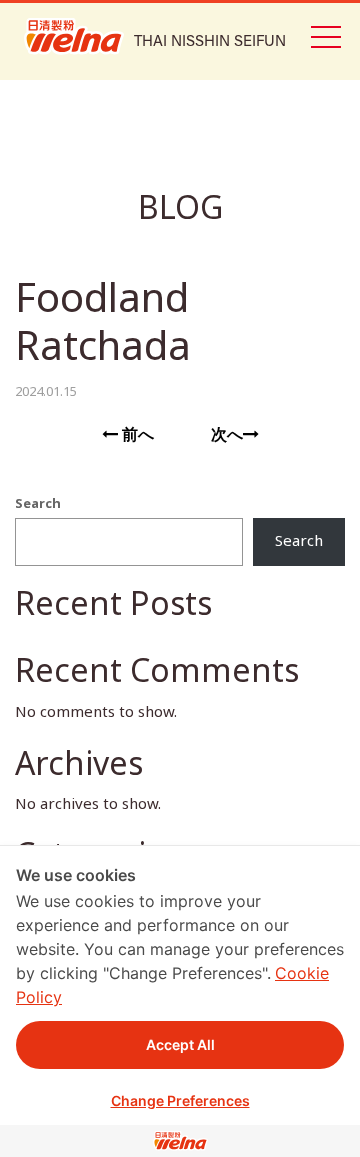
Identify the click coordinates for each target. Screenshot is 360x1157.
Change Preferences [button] (180, 1100)
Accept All (180, 1044)
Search (38, 504)
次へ (227, 435)
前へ (136, 435)
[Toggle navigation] (325, 35)
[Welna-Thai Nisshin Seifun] (74, 36)
